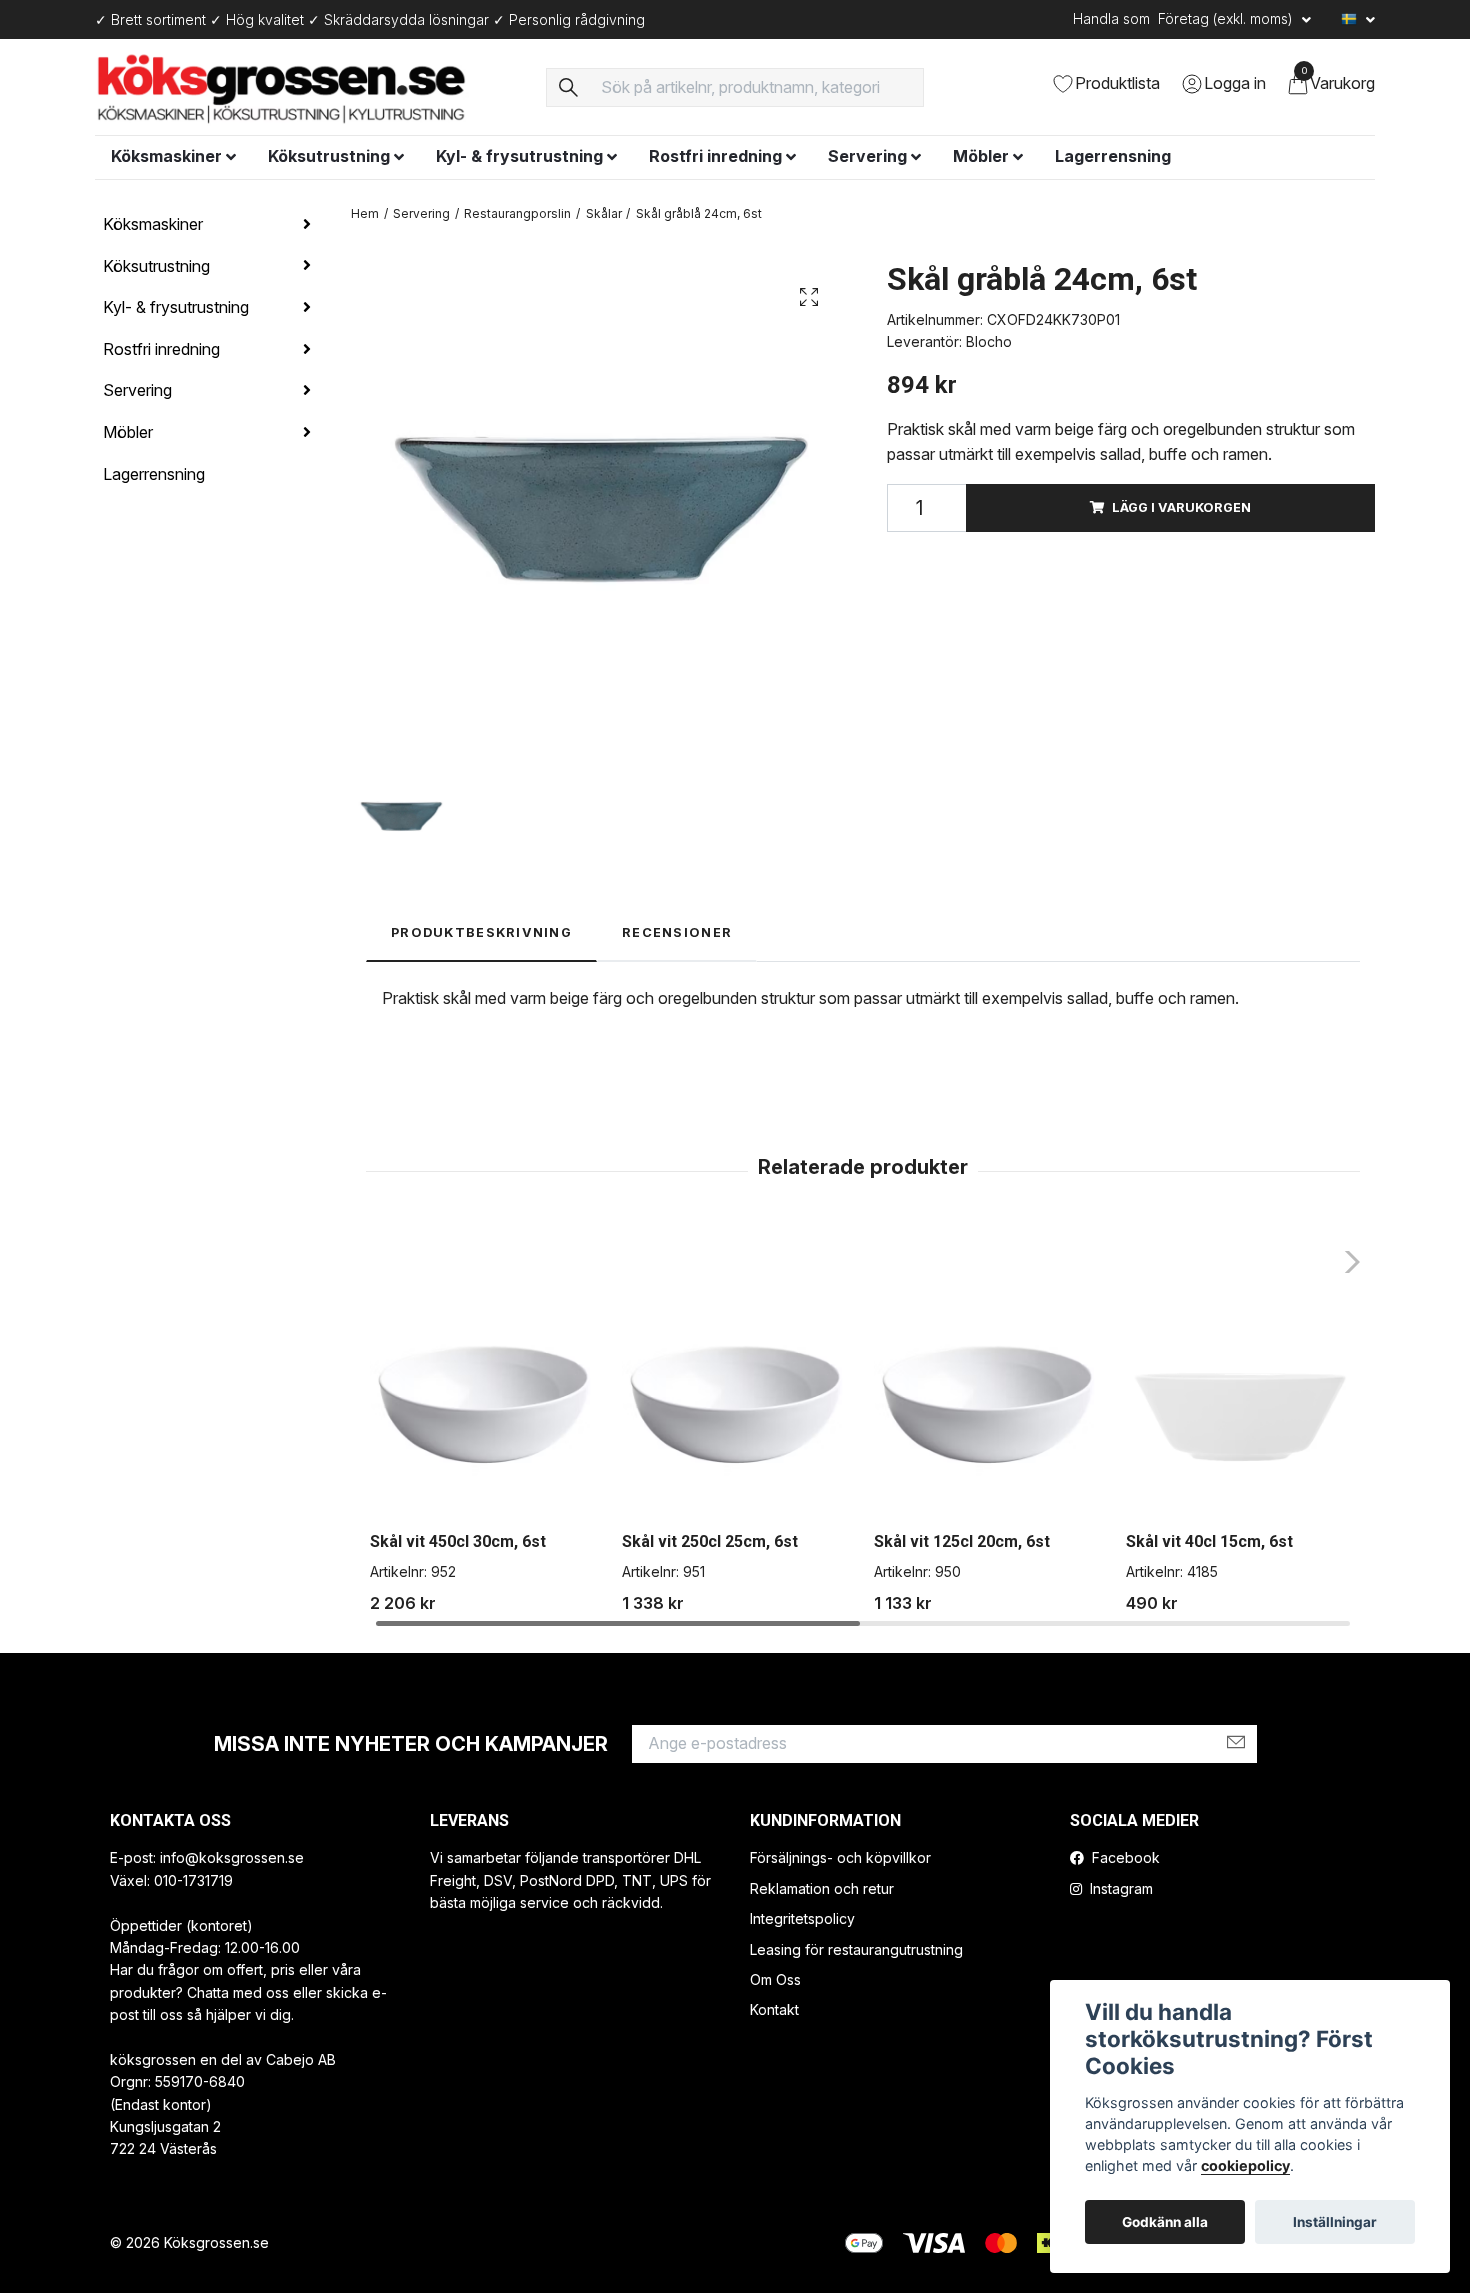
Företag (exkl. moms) (1227, 18)
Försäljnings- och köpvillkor (840, 1857)
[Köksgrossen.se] (308, 87)
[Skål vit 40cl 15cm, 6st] (1240, 1401)
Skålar (604, 213)
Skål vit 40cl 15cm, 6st (1209, 1541)
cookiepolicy (1245, 2165)
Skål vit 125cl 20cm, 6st (962, 1541)
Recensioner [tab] (677, 932)
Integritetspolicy (802, 1918)
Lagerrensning (1113, 156)
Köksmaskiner (166, 156)
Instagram (1119, 1888)
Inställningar (1335, 2222)
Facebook (1124, 1857)
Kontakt (774, 2009)
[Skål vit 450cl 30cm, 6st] (484, 1401)
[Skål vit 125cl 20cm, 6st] (988, 1401)
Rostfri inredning (715, 156)
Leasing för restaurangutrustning (856, 1949)
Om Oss (775, 1979)
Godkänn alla (1165, 2222)
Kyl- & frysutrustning (519, 156)
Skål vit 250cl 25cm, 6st (710, 1541)
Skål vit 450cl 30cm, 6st (458, 1541)
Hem (365, 213)
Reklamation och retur (822, 1888)
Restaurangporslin (517, 213)
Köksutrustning (329, 156)
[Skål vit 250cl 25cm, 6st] (736, 1401)
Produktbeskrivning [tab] (481, 932)
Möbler (981, 156)
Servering (867, 156)
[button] (1346, 1262)
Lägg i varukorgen (1181, 507)
